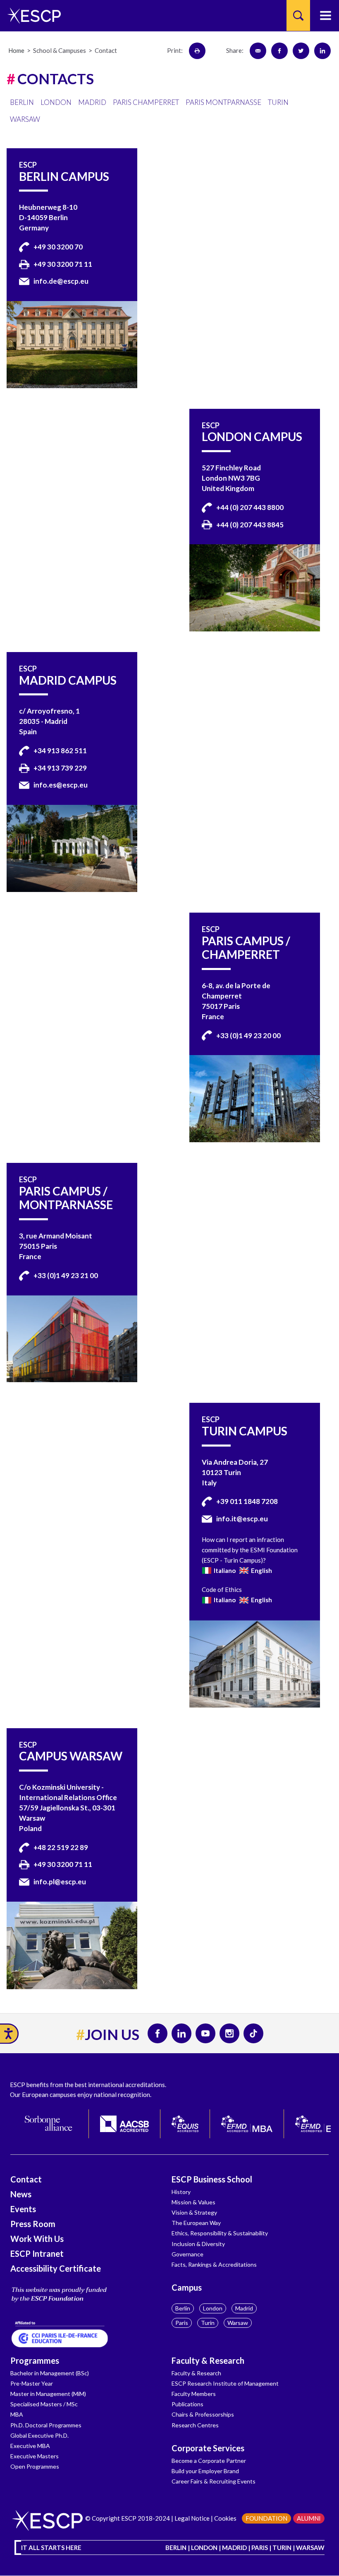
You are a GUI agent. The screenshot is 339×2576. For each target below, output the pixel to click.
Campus (187, 2287)
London (213, 2308)
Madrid (244, 2308)
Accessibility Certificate (56, 2268)
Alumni (309, 2518)
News (21, 2194)
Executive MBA (30, 2446)
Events (23, 2209)
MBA (17, 2414)
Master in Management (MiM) (48, 2394)
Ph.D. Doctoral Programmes (46, 2425)
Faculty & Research (208, 2360)
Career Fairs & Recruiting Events (214, 2481)
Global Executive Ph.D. (39, 2435)
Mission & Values (193, 2202)
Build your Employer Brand (205, 2471)
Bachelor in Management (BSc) (50, 2373)
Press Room (33, 2224)
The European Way (196, 2223)
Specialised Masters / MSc (44, 2404)
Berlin (183, 2308)
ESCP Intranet (37, 2253)
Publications (187, 2404)
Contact (26, 2179)
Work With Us (37, 2239)
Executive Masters (35, 2456)
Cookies (225, 2518)
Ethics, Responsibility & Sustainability (220, 2233)
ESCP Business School (212, 2179)
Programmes (35, 2360)
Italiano (224, 1570)
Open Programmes (35, 2466)
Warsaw (238, 2323)
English (261, 1570)
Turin (208, 2323)
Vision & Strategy (194, 2212)
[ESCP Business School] (31, 15)
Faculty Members (194, 2394)
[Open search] (298, 15)
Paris (182, 2323)
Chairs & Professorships (203, 2414)
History (181, 2192)
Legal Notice (192, 2518)
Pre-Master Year (32, 2383)
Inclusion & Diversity (198, 2244)
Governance (187, 2254)
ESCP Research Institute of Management (225, 2383)
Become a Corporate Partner (209, 2461)
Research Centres (195, 2425)
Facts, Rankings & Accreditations (214, 2264)
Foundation (266, 2518)
